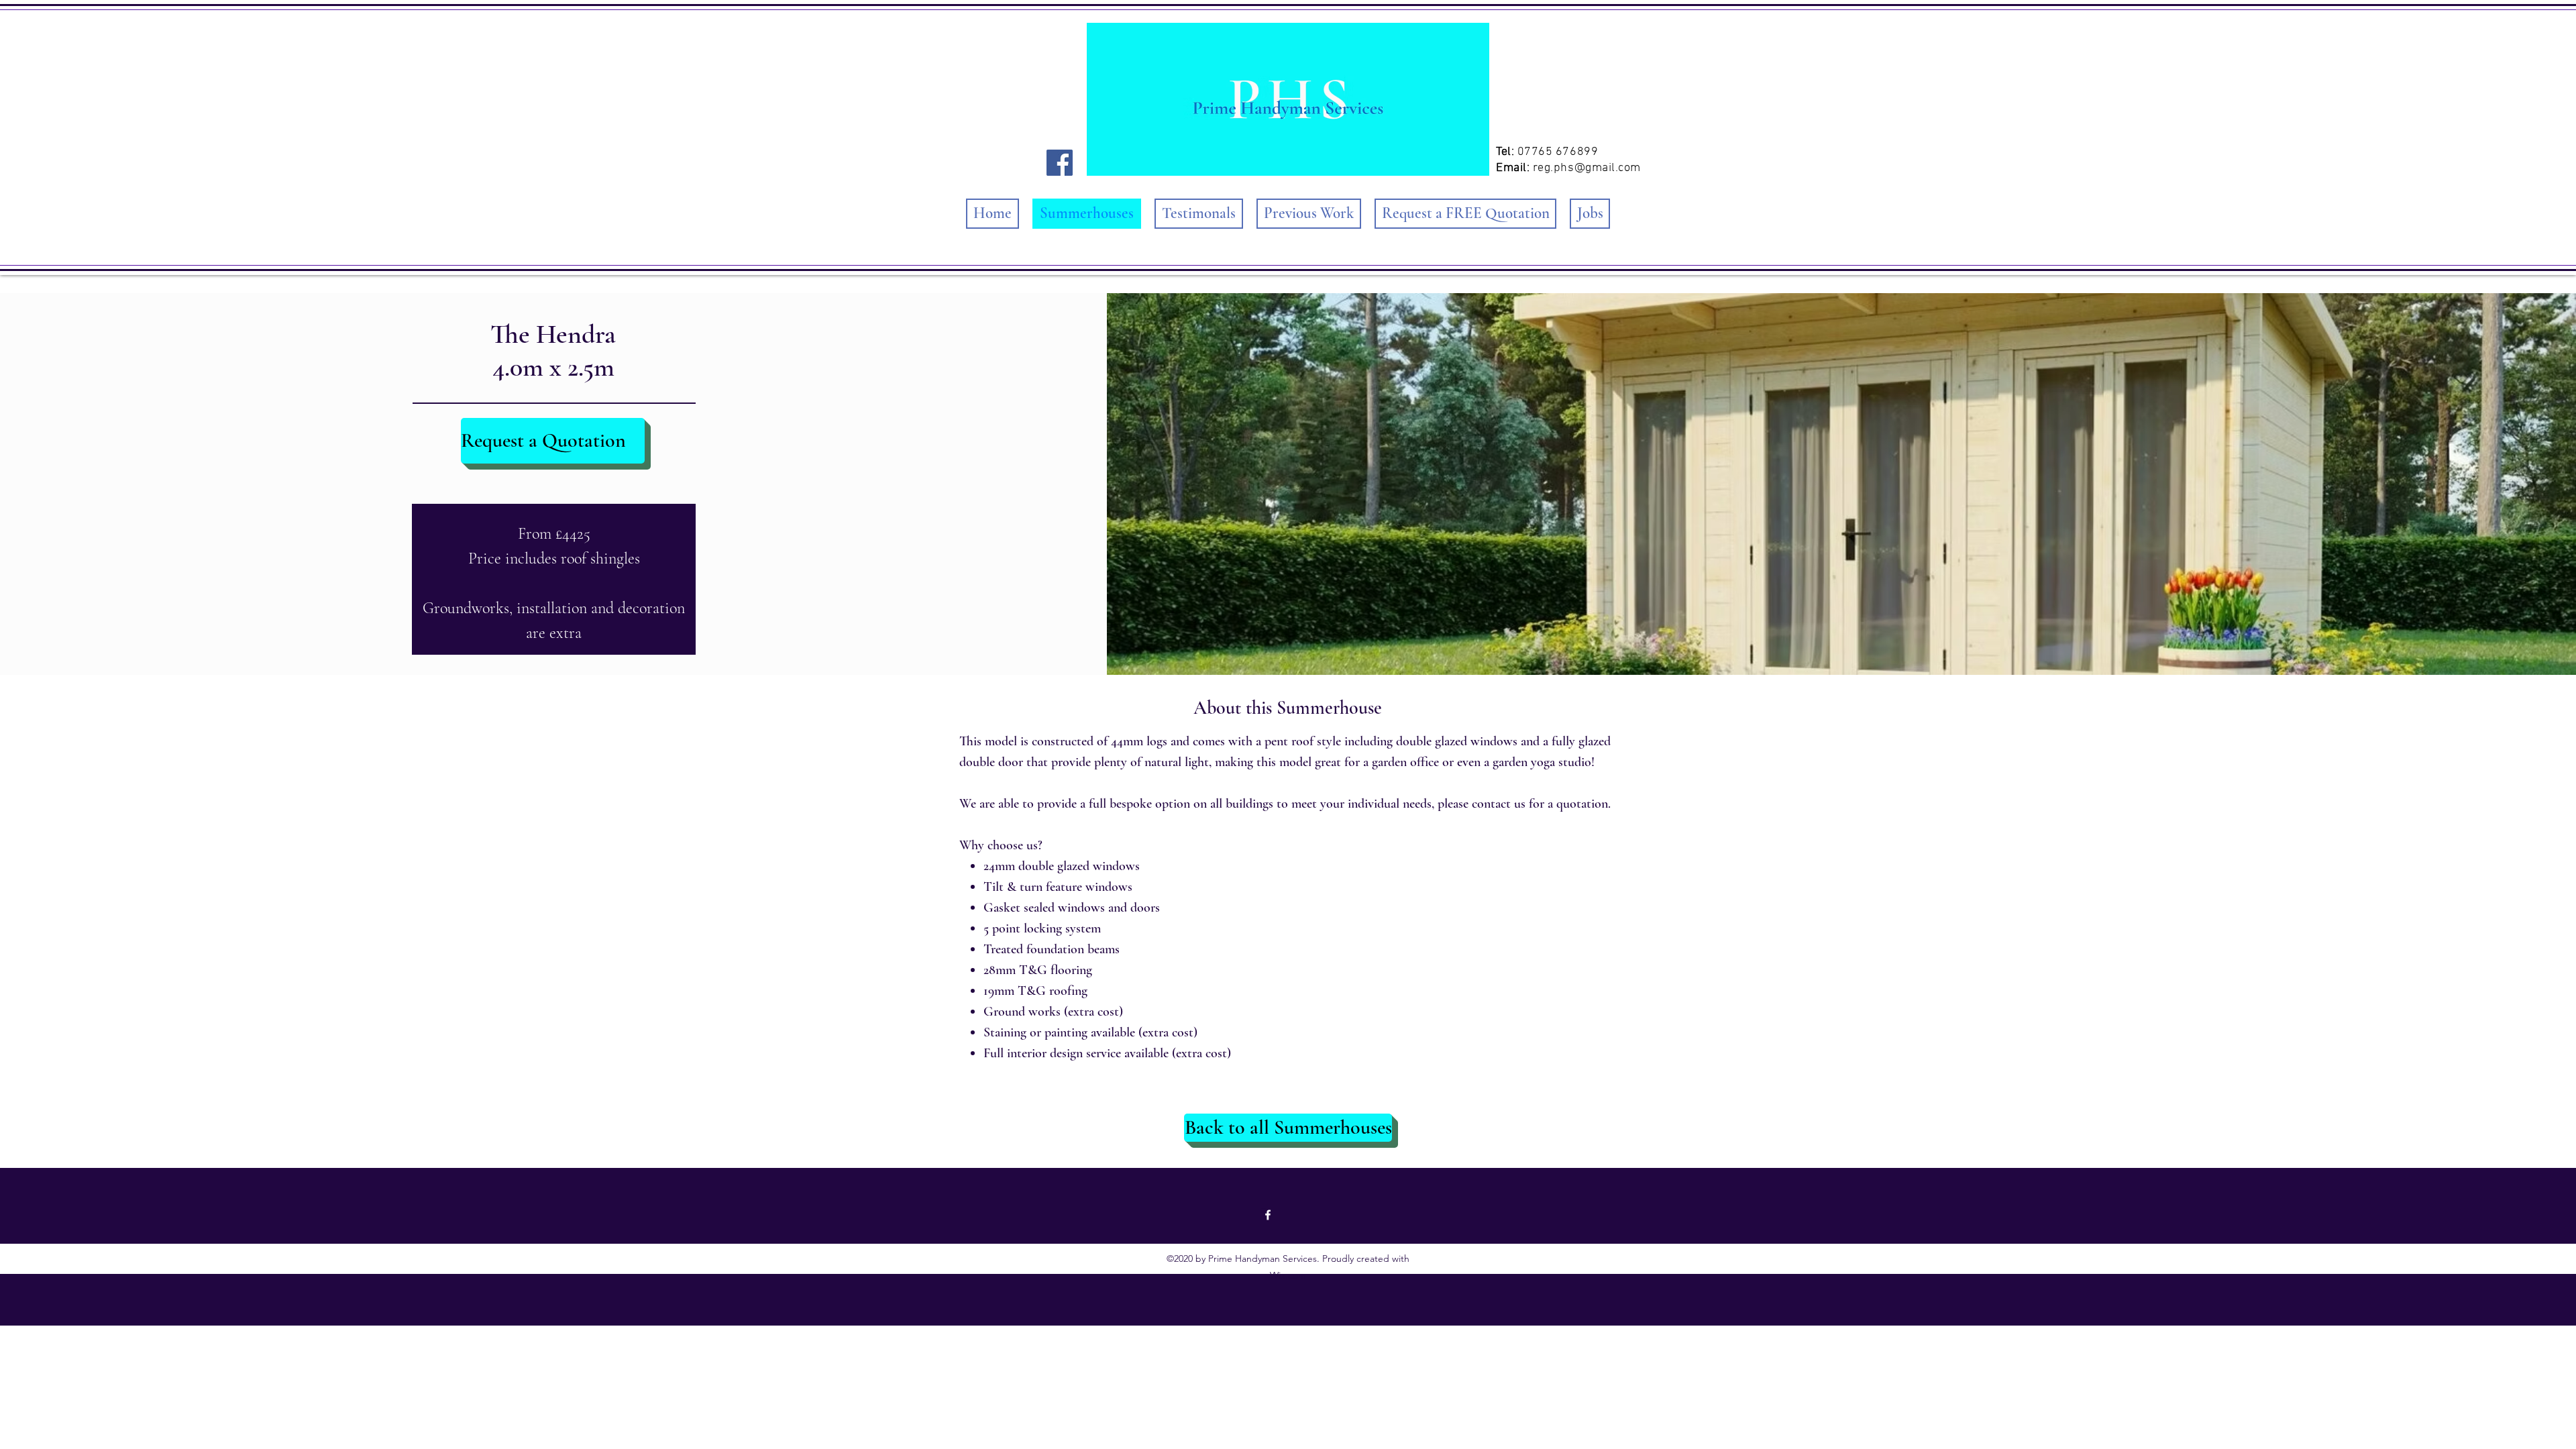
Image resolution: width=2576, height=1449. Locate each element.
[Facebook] (1060, 163)
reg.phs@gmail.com (1587, 168)
